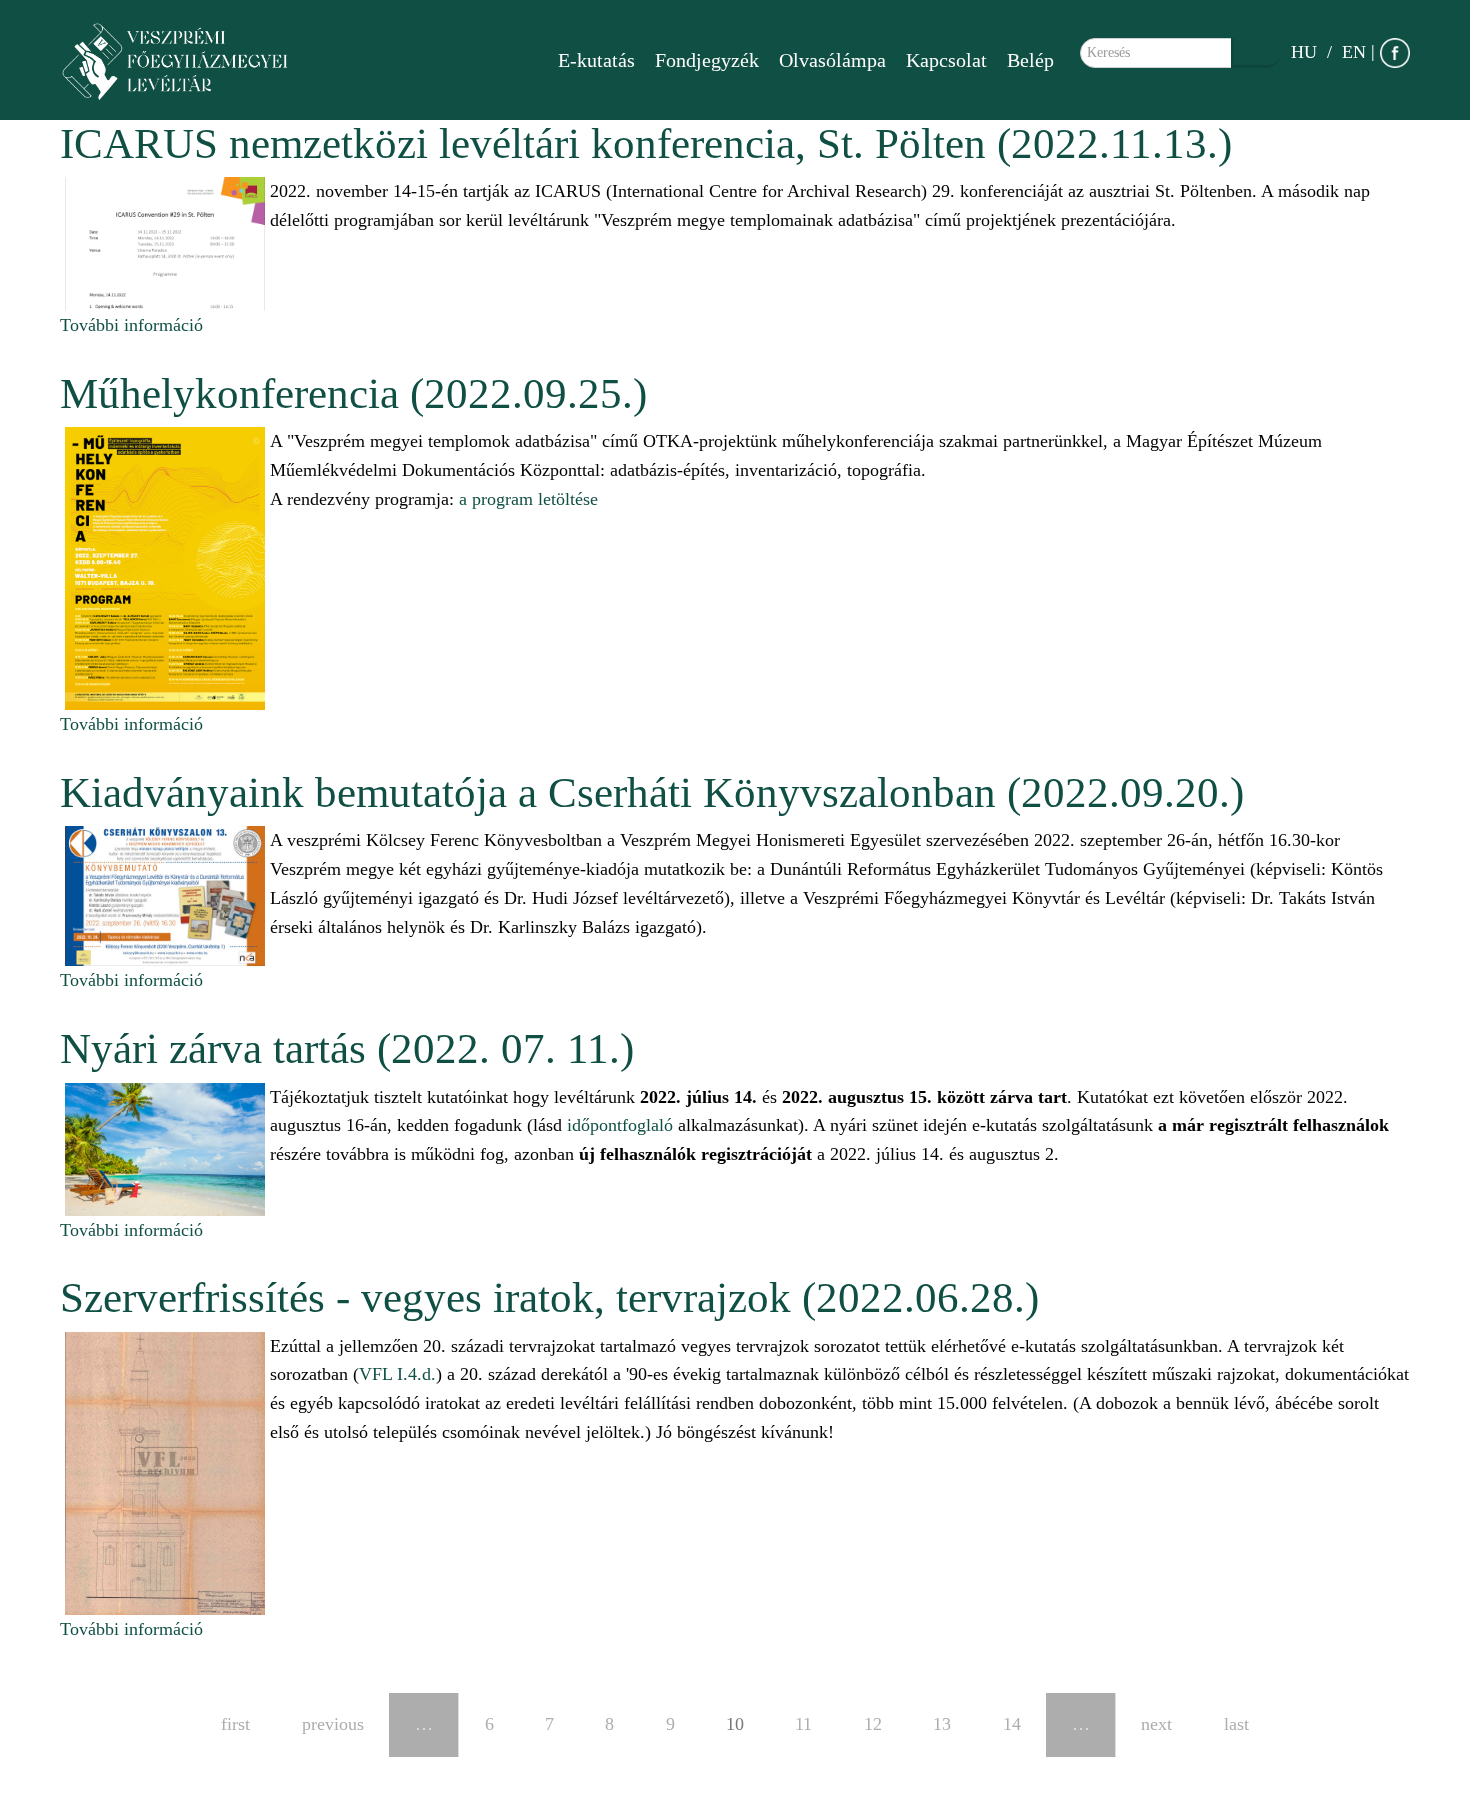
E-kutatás (596, 60)
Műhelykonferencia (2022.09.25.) (353, 393)
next (1156, 1724)
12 (873, 1724)
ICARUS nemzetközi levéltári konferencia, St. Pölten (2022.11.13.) (646, 143)
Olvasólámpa (832, 60)
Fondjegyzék (707, 60)
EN (1354, 52)
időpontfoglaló (620, 1125)
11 (803, 1724)
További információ (131, 325)
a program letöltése (528, 499)
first (235, 1724)
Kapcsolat (946, 60)
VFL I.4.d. (397, 1374)
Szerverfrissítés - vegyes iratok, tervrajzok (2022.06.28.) (549, 1297)
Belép (1030, 60)
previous (333, 1724)
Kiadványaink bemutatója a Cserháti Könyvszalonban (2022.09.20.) (652, 792)
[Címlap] (184, 60)
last (1236, 1724)
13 (942, 1724)
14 (1012, 1724)
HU (1304, 52)
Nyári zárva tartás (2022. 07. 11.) (347, 1048)
